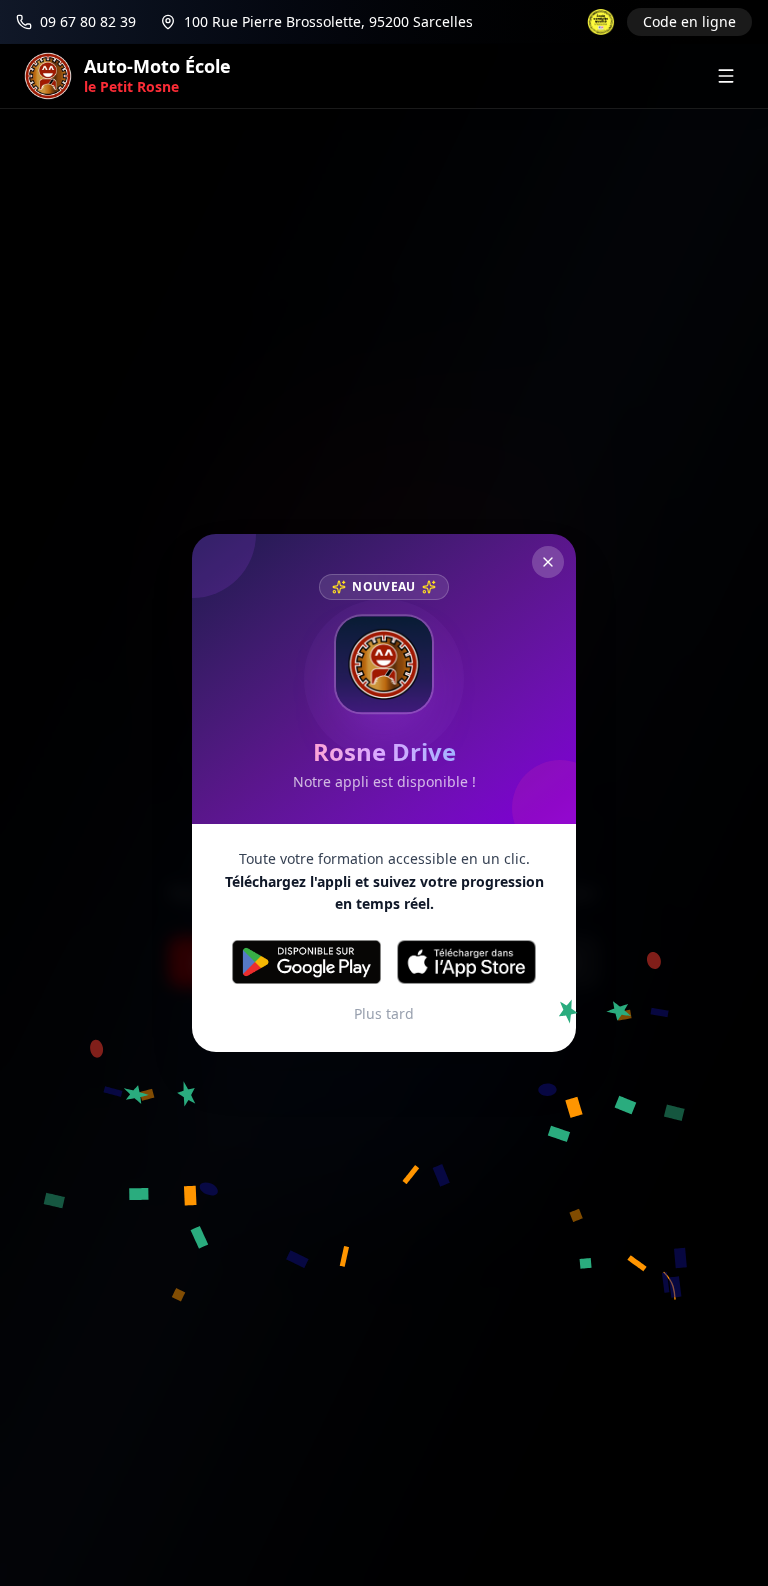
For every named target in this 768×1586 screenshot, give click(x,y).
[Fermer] (548, 562)
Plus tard (384, 1013)
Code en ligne (689, 21)
